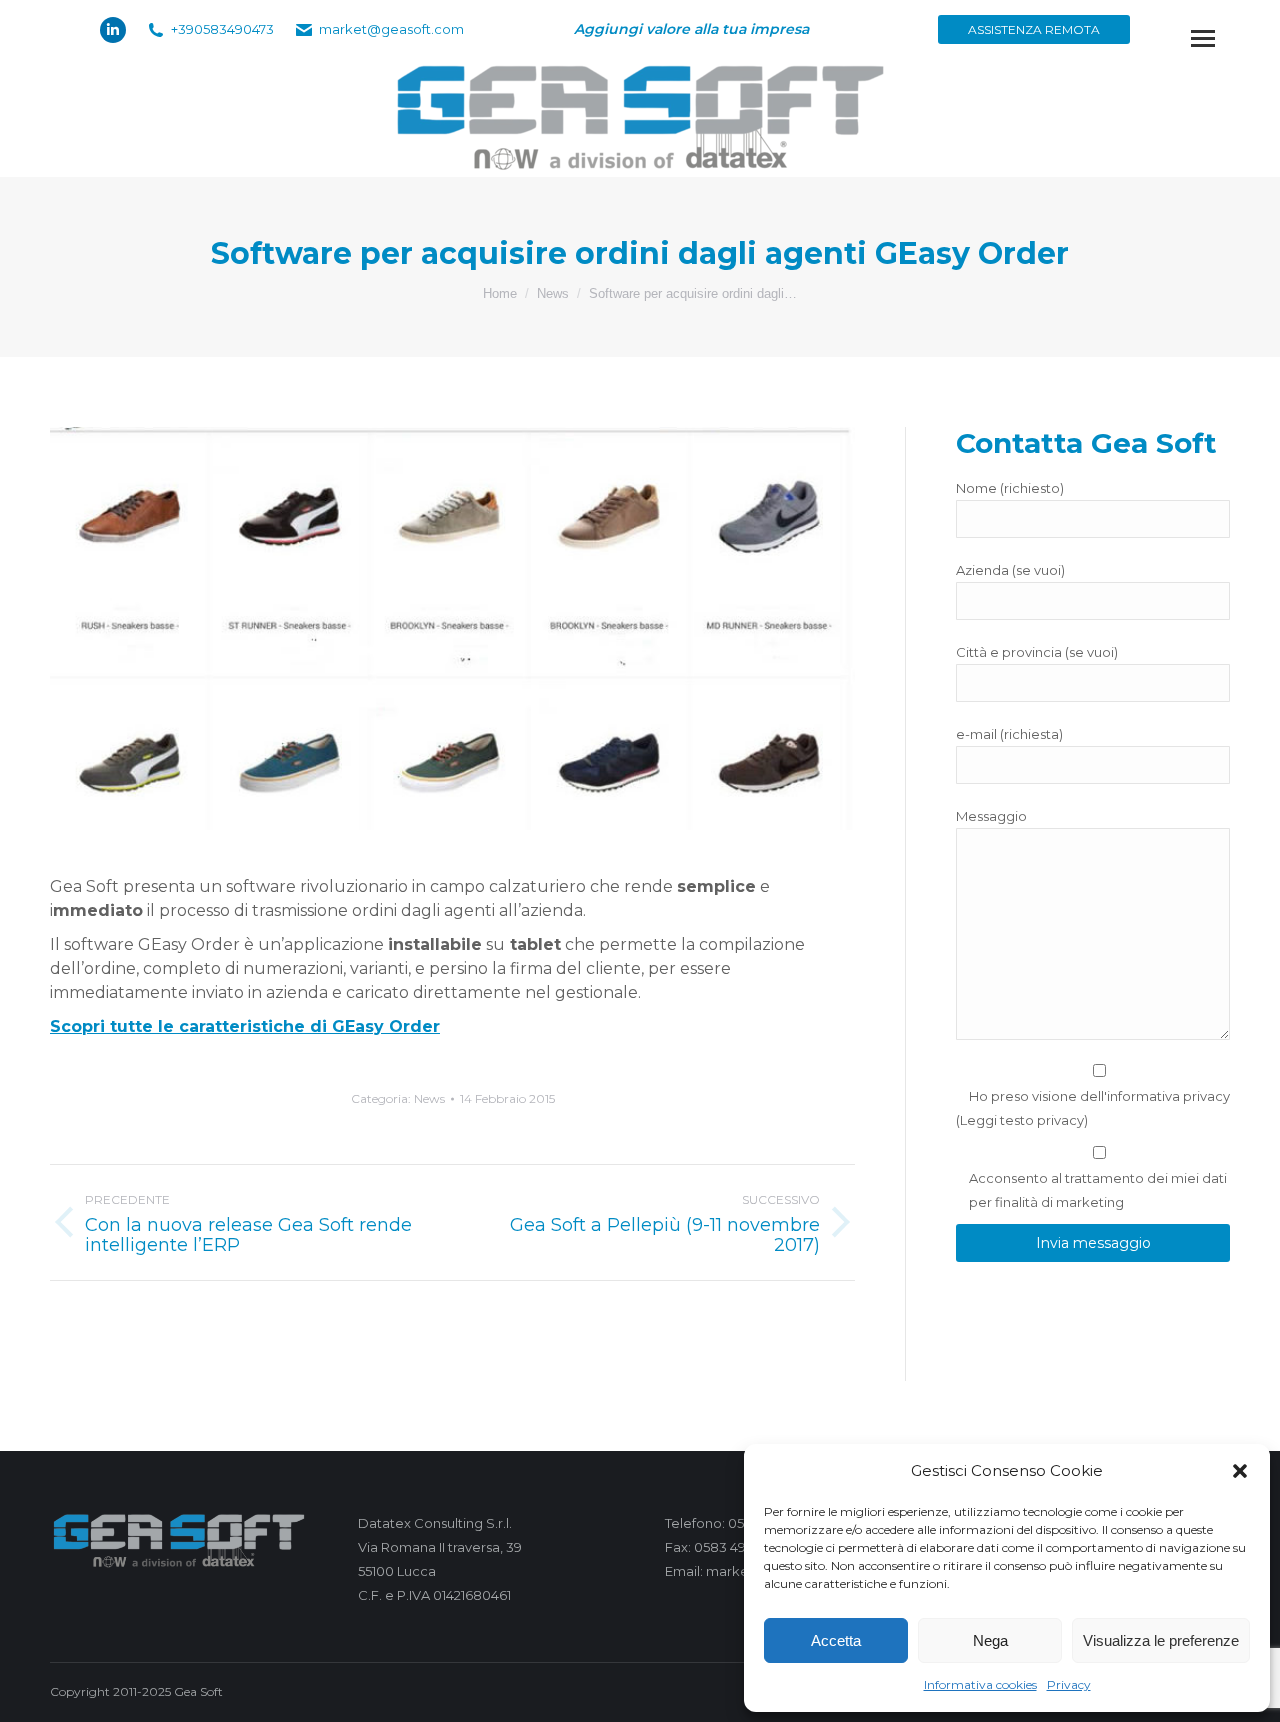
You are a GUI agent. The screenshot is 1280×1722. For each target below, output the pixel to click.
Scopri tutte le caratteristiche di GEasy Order (245, 1026)
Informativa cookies (980, 1684)
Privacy (1069, 1684)
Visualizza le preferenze (1161, 1640)
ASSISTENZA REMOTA (1034, 29)
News (429, 1098)
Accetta (836, 1640)
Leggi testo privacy (1022, 1120)
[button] (1240, 1471)
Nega (990, 1640)
